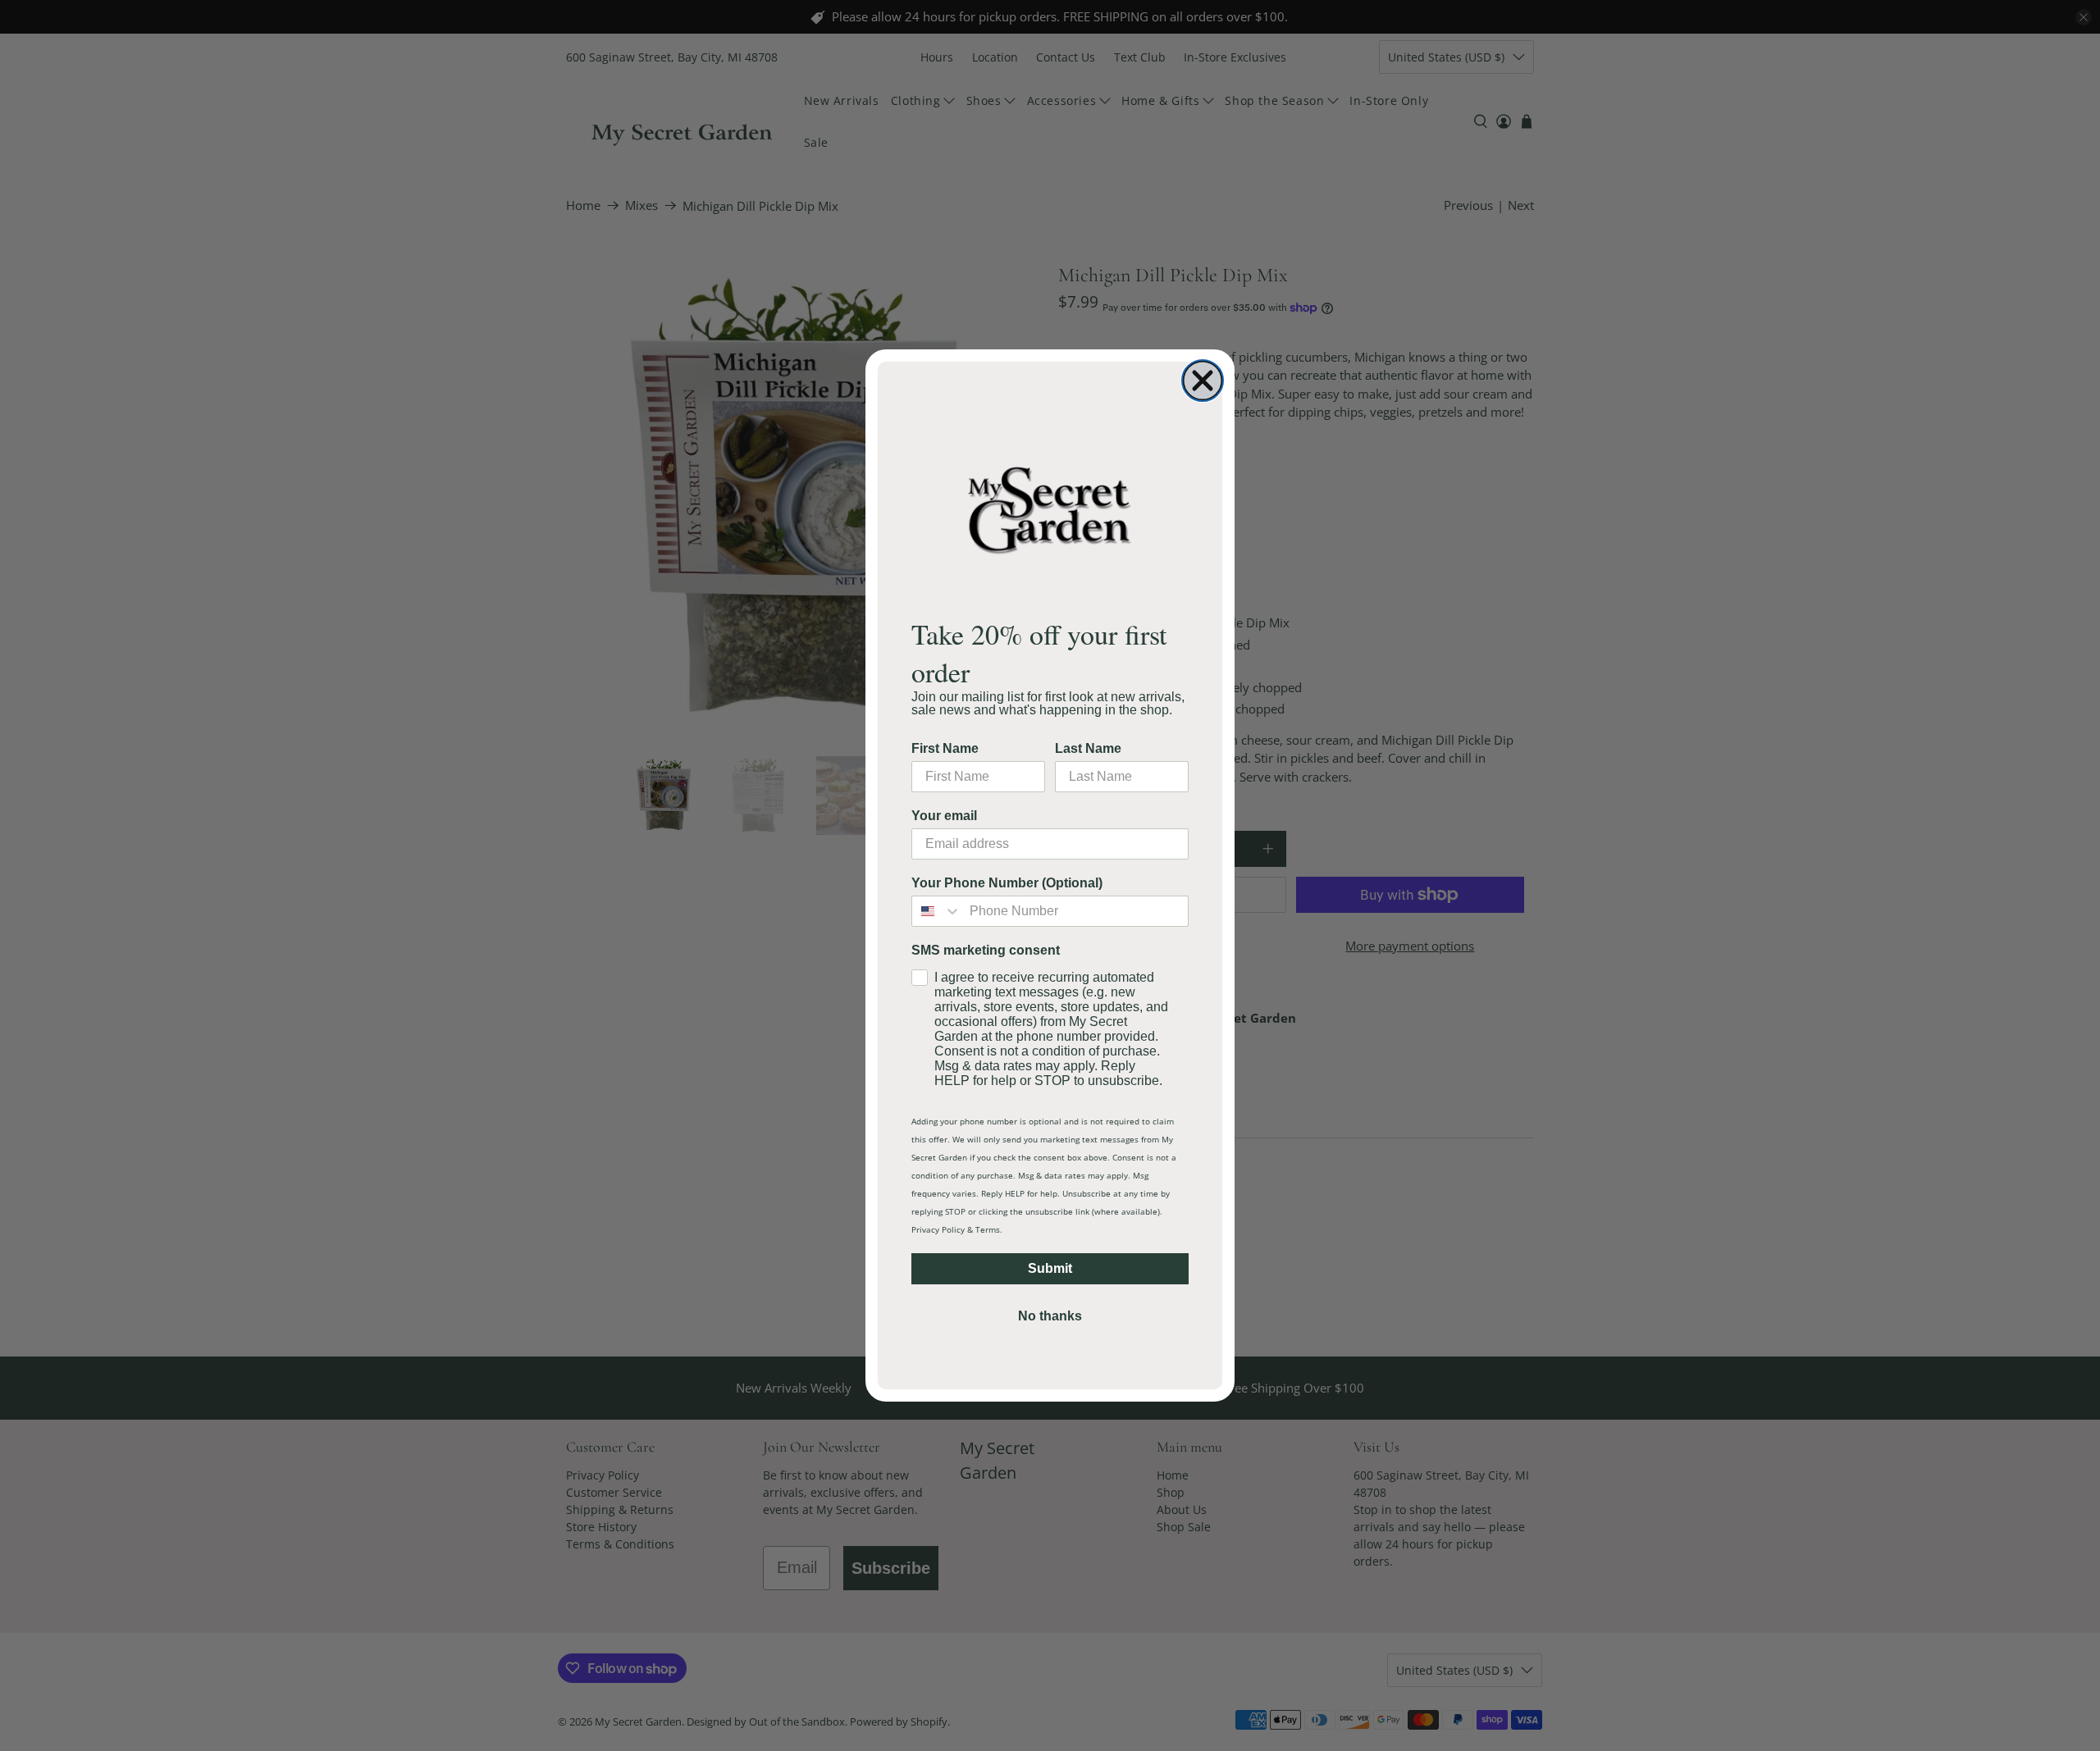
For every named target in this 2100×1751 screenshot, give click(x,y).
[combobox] (937, 911)
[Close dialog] (1203, 381)
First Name (945, 748)
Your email (944, 816)
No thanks (1050, 1316)
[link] (1050, 509)
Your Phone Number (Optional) (1007, 883)
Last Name (1088, 748)
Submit (1050, 1268)
